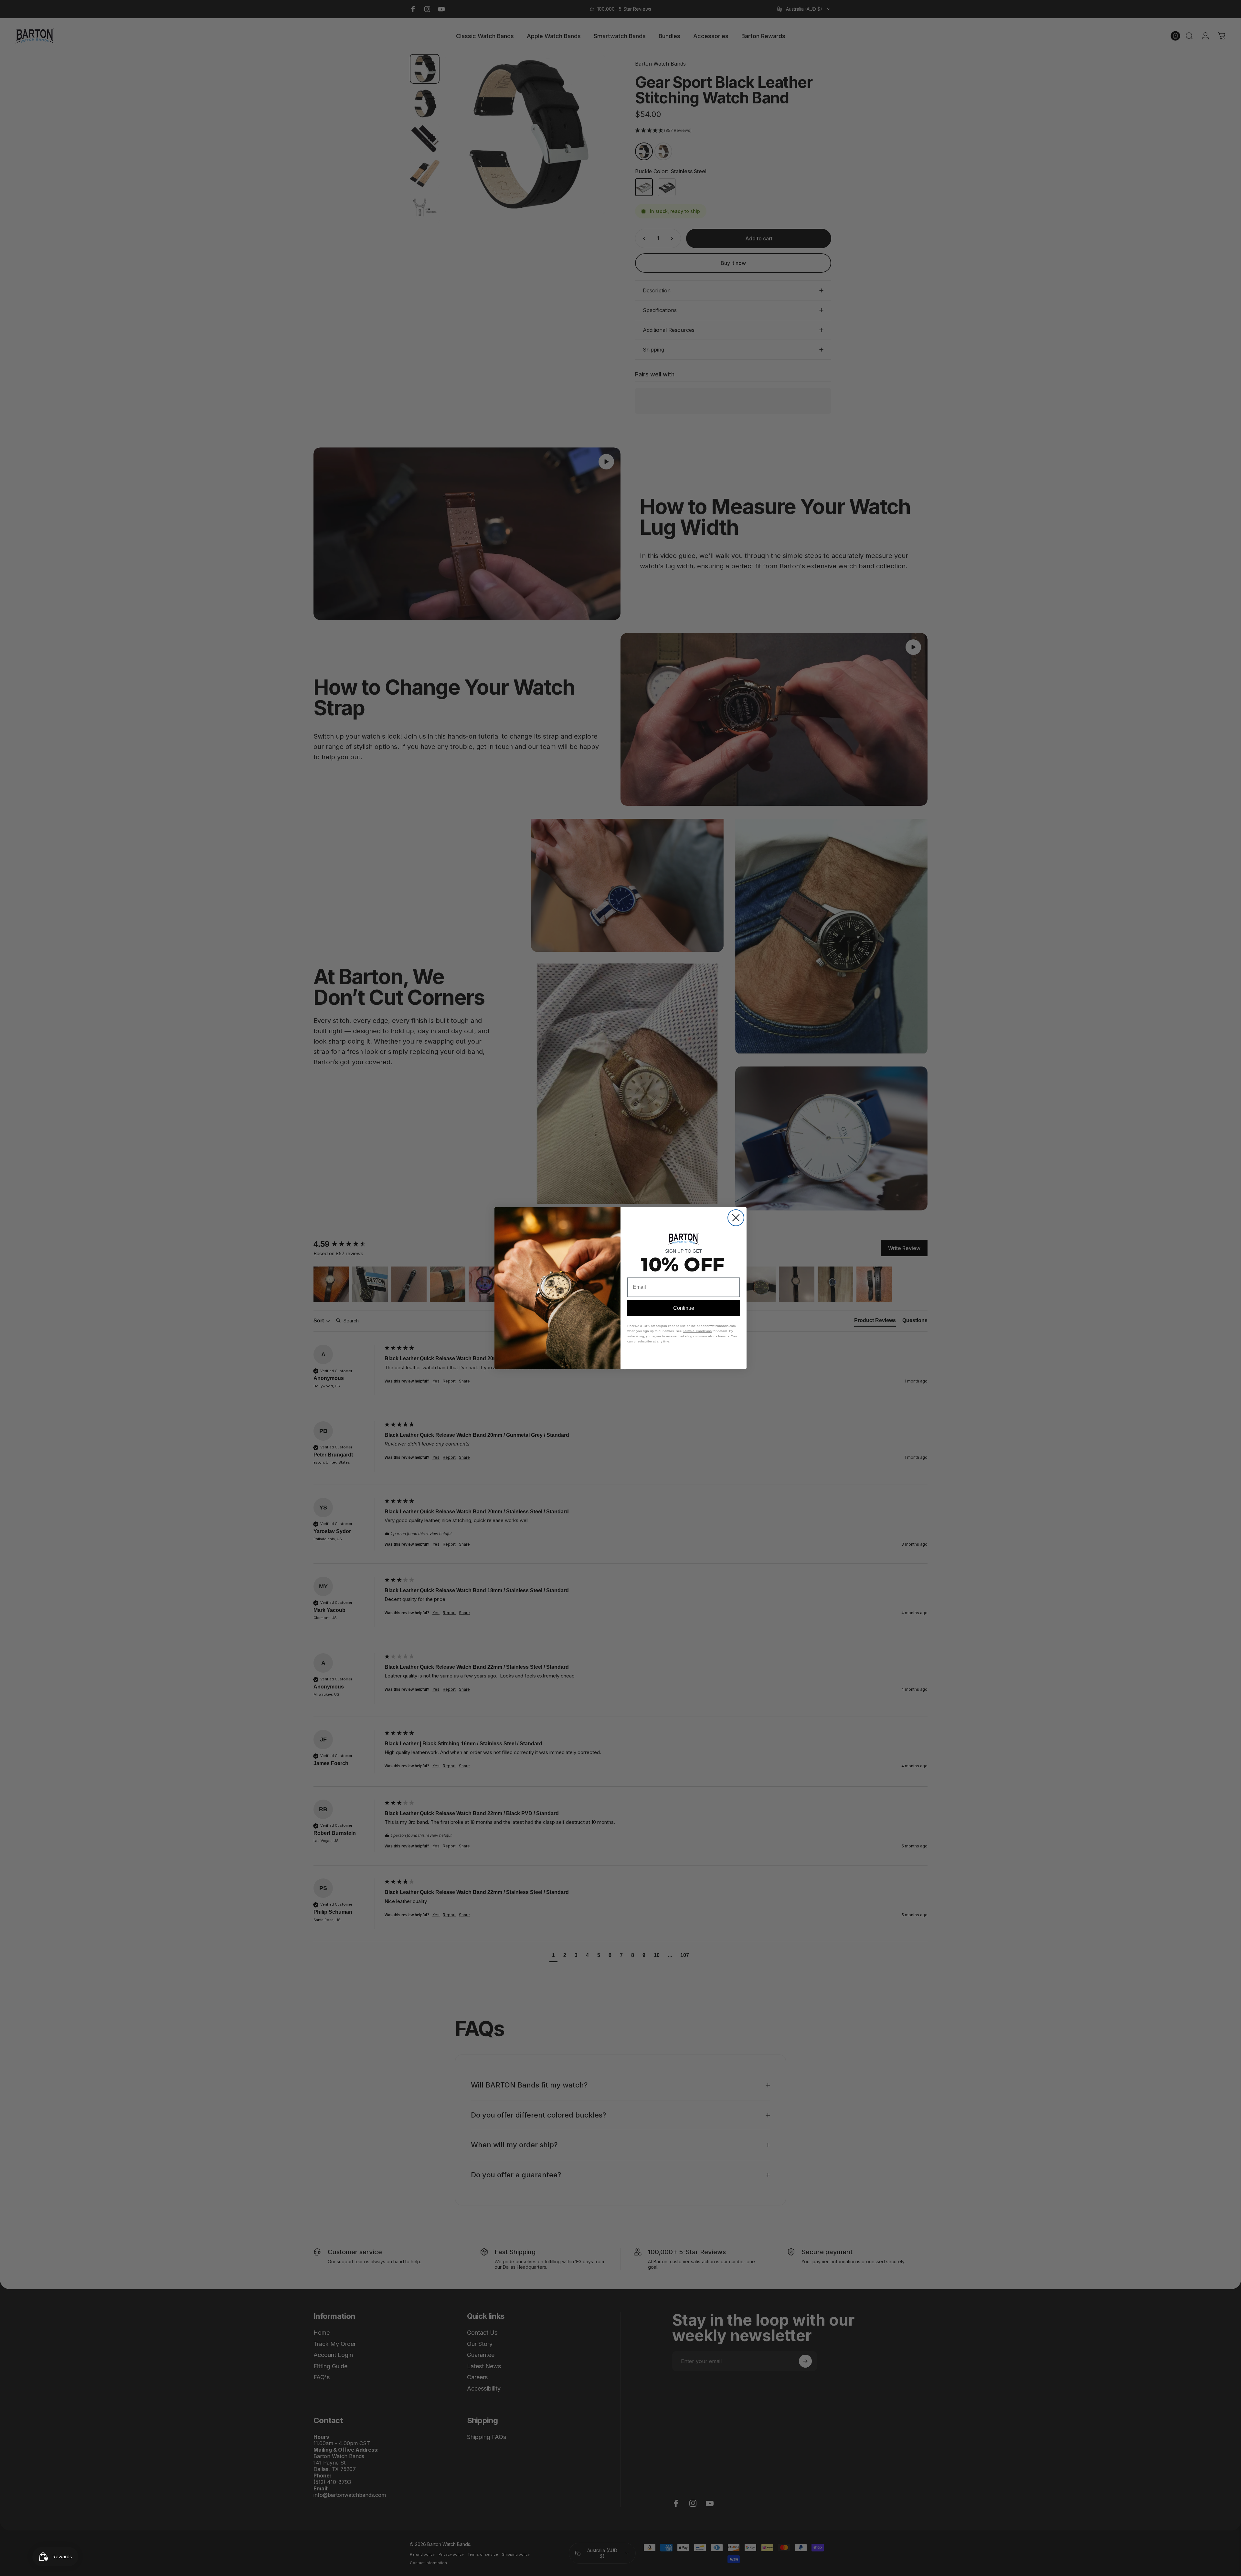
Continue (684, 1308)
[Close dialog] (736, 1218)
